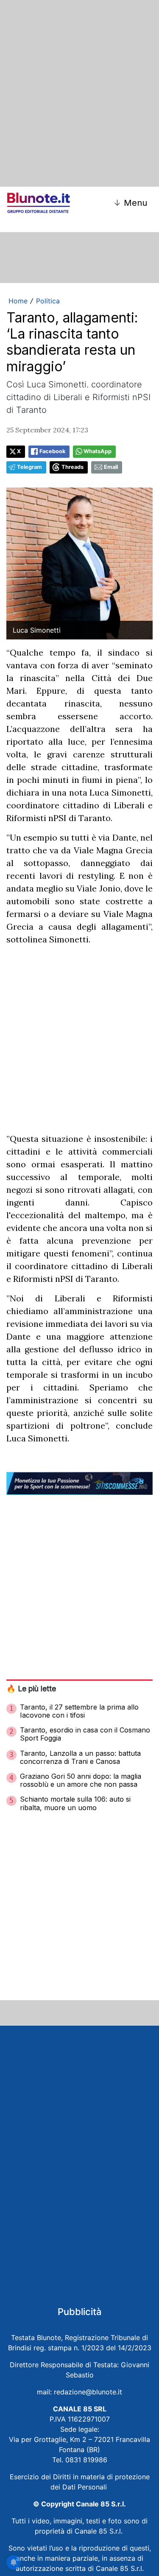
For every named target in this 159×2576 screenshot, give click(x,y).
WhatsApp (98, 451)
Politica (48, 301)
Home (18, 301)
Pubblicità (80, 2312)
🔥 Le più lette (31, 1689)
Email (111, 467)
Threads (73, 467)
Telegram (29, 467)
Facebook (52, 451)
